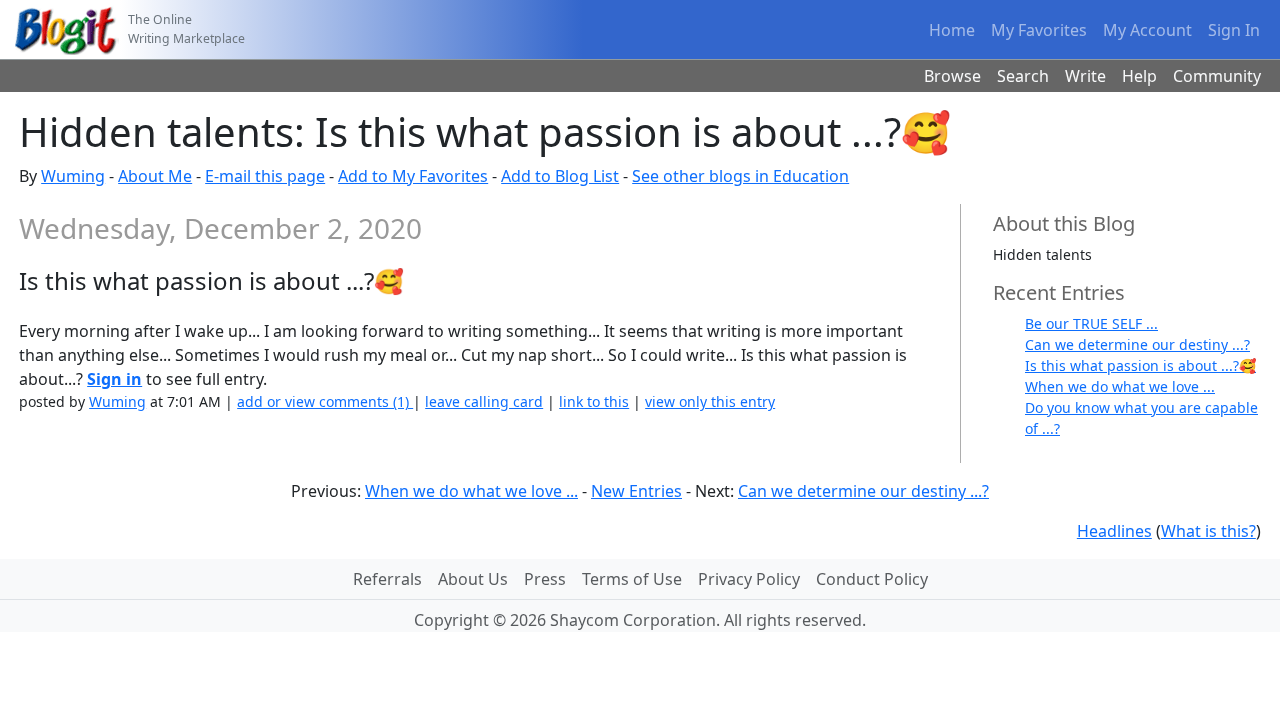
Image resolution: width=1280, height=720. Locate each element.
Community (1217, 76)
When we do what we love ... (1120, 386)
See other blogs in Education (740, 176)
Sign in (114, 379)
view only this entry (710, 401)
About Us (473, 579)
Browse (952, 76)
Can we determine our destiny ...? (1137, 344)
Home (952, 30)
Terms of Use (632, 579)
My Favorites (1039, 30)
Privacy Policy (749, 579)
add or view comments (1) (325, 401)
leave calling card (484, 401)
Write (1085, 76)
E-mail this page (265, 176)
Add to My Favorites (413, 176)
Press (545, 579)
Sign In (1234, 30)
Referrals (387, 579)
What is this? (1208, 531)
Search (1023, 76)
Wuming (73, 176)
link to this (594, 401)
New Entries (636, 491)
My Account (1147, 30)
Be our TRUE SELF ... (1091, 323)
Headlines (1114, 531)
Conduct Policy (872, 579)
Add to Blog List (560, 176)
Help (1139, 76)
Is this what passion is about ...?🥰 (1140, 365)
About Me (155, 176)
